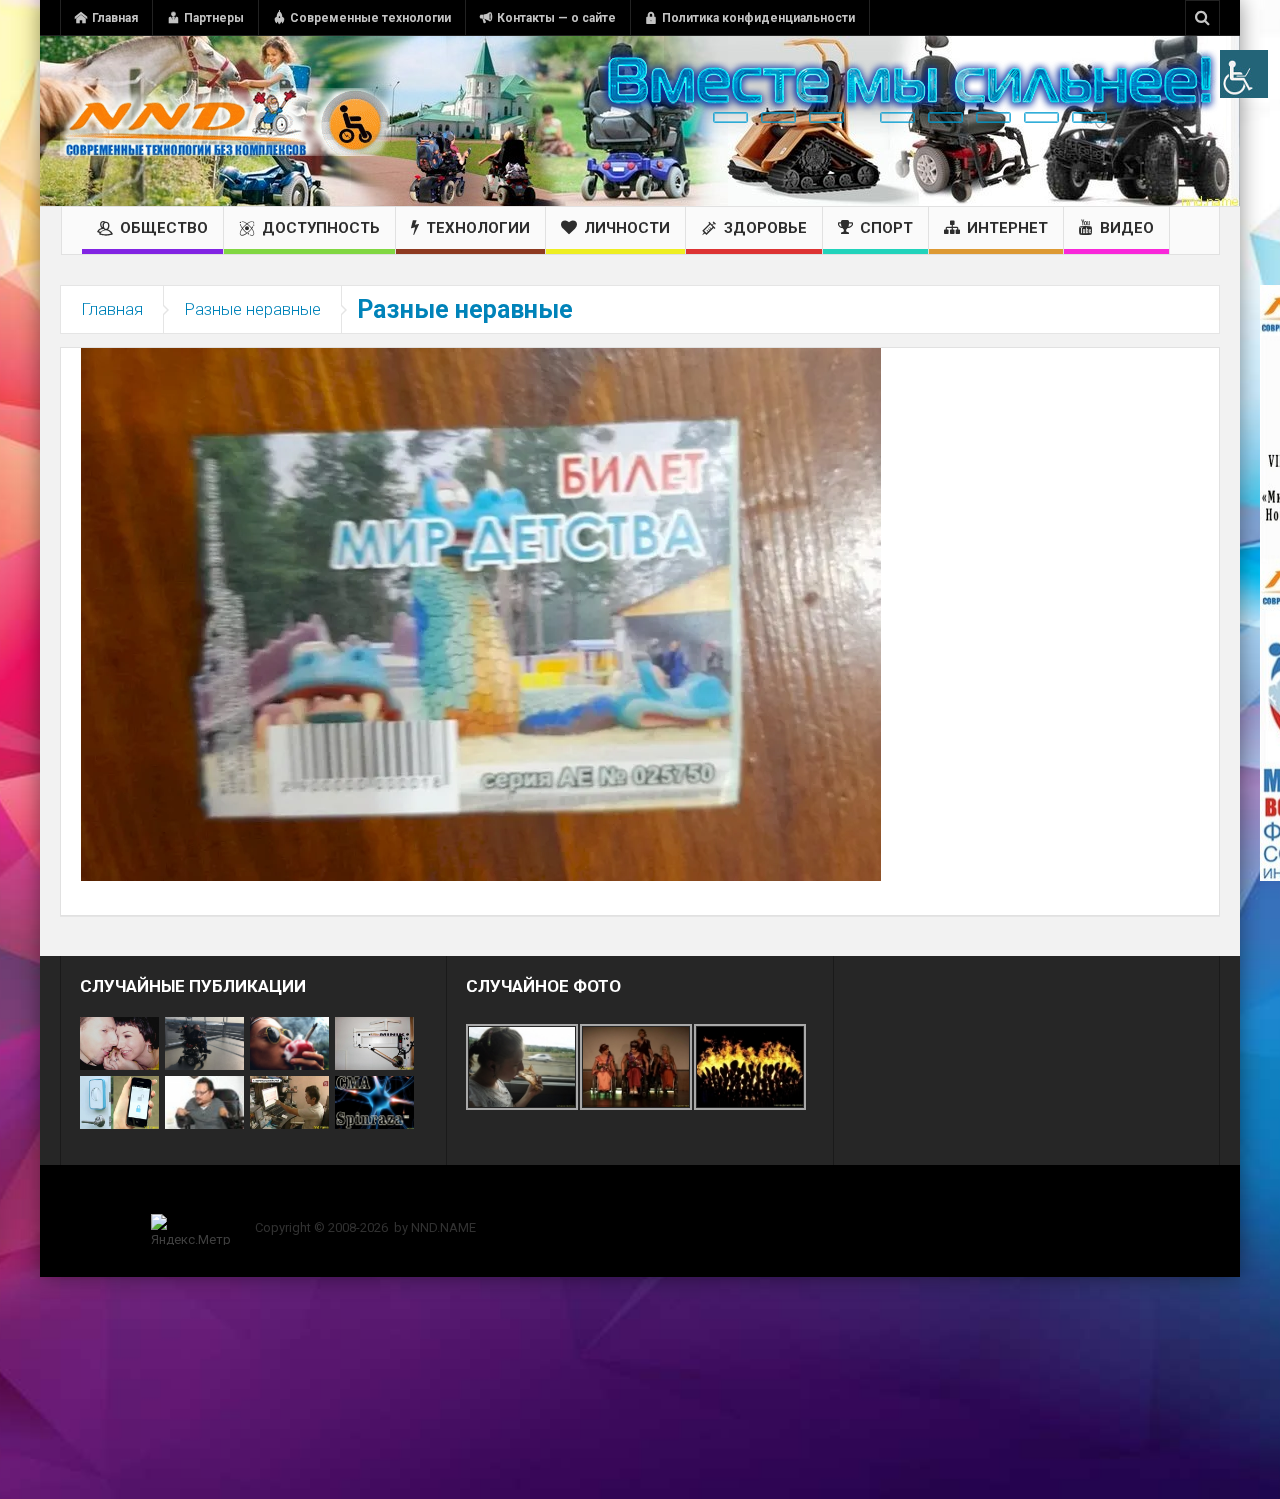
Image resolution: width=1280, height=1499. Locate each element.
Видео (1127, 228)
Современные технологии (370, 18)
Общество (164, 228)
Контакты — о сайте (556, 18)
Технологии (478, 228)
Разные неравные (252, 309)
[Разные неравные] (481, 613)
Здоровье (765, 228)
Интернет (1007, 228)
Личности (627, 228)
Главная (115, 18)
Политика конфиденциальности (758, 18)
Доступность (321, 228)
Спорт (886, 228)
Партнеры (214, 18)
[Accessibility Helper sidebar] (1244, 74)
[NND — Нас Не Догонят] (225, 121)
